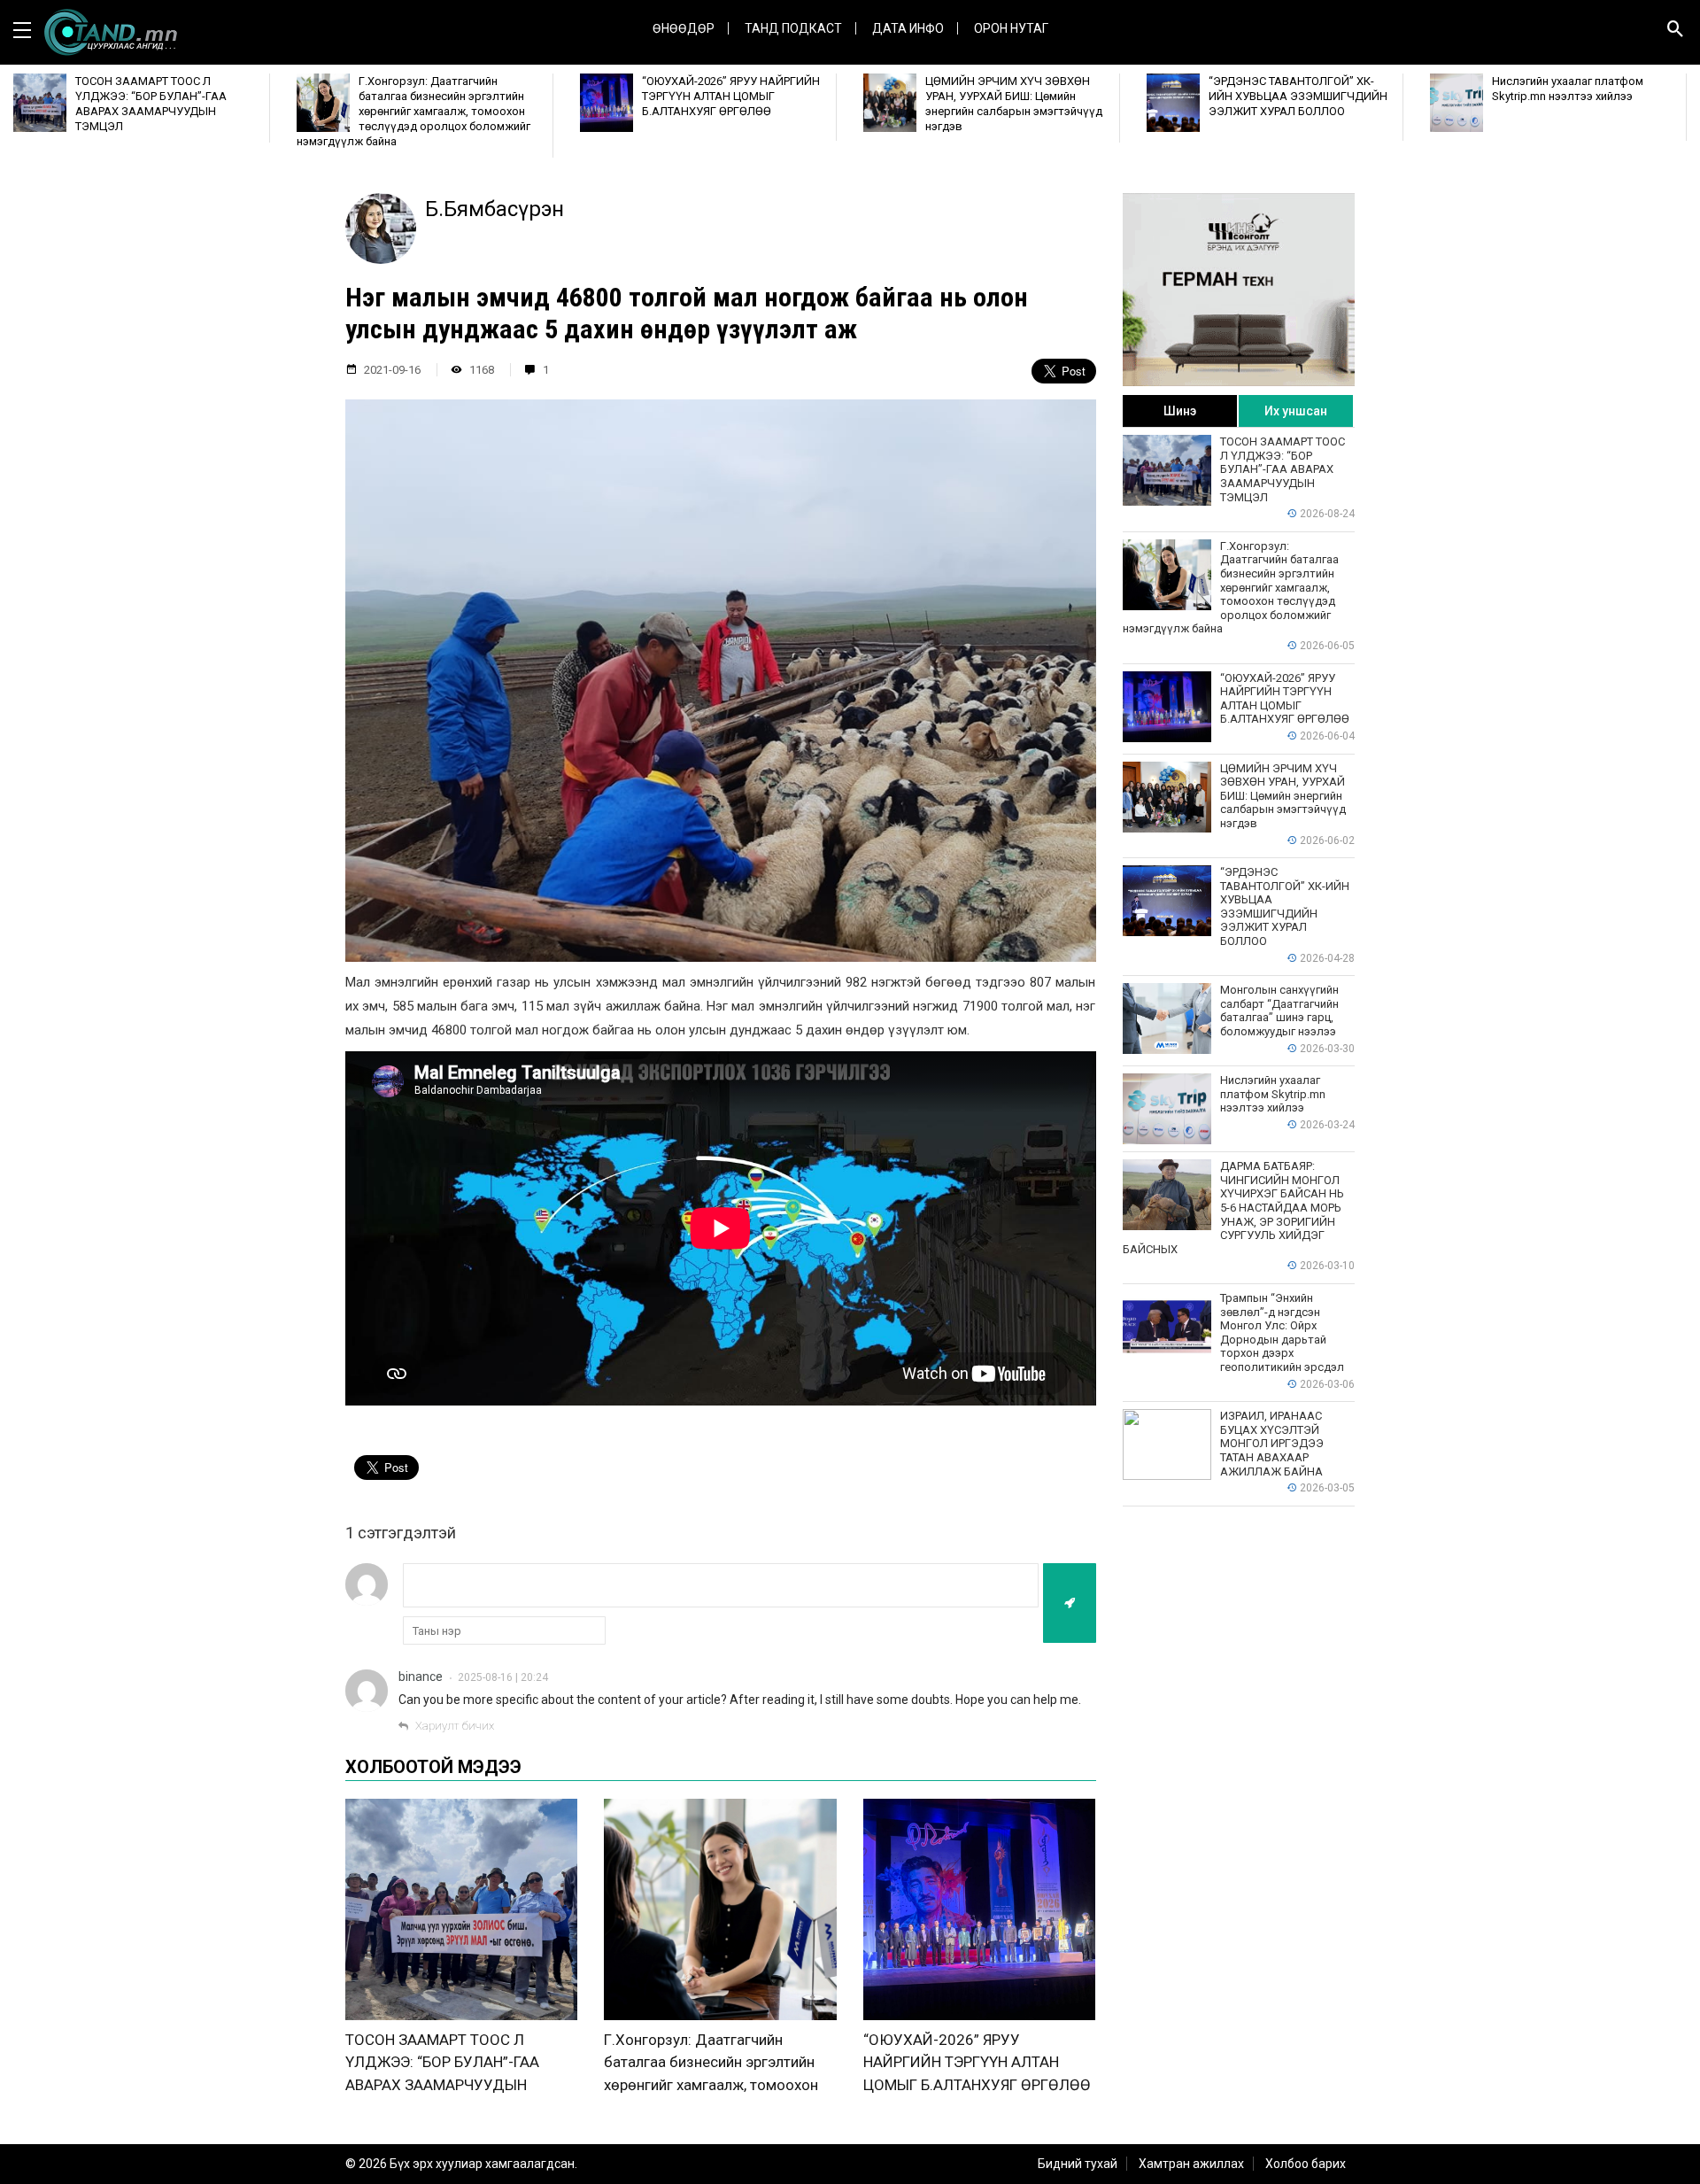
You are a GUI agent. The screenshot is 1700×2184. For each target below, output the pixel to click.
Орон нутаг (1011, 28)
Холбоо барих (1306, 2164)
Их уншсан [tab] (1296, 411)
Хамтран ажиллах (1191, 2164)
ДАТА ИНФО (908, 28)
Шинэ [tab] (1180, 411)
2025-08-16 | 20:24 (503, 1677)
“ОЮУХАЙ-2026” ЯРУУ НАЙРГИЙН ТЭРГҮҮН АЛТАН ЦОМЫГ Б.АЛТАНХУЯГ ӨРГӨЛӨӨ (977, 2062)
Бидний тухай (1078, 2164)
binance (421, 1677)
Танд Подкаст (793, 28)
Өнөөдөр (684, 28)
